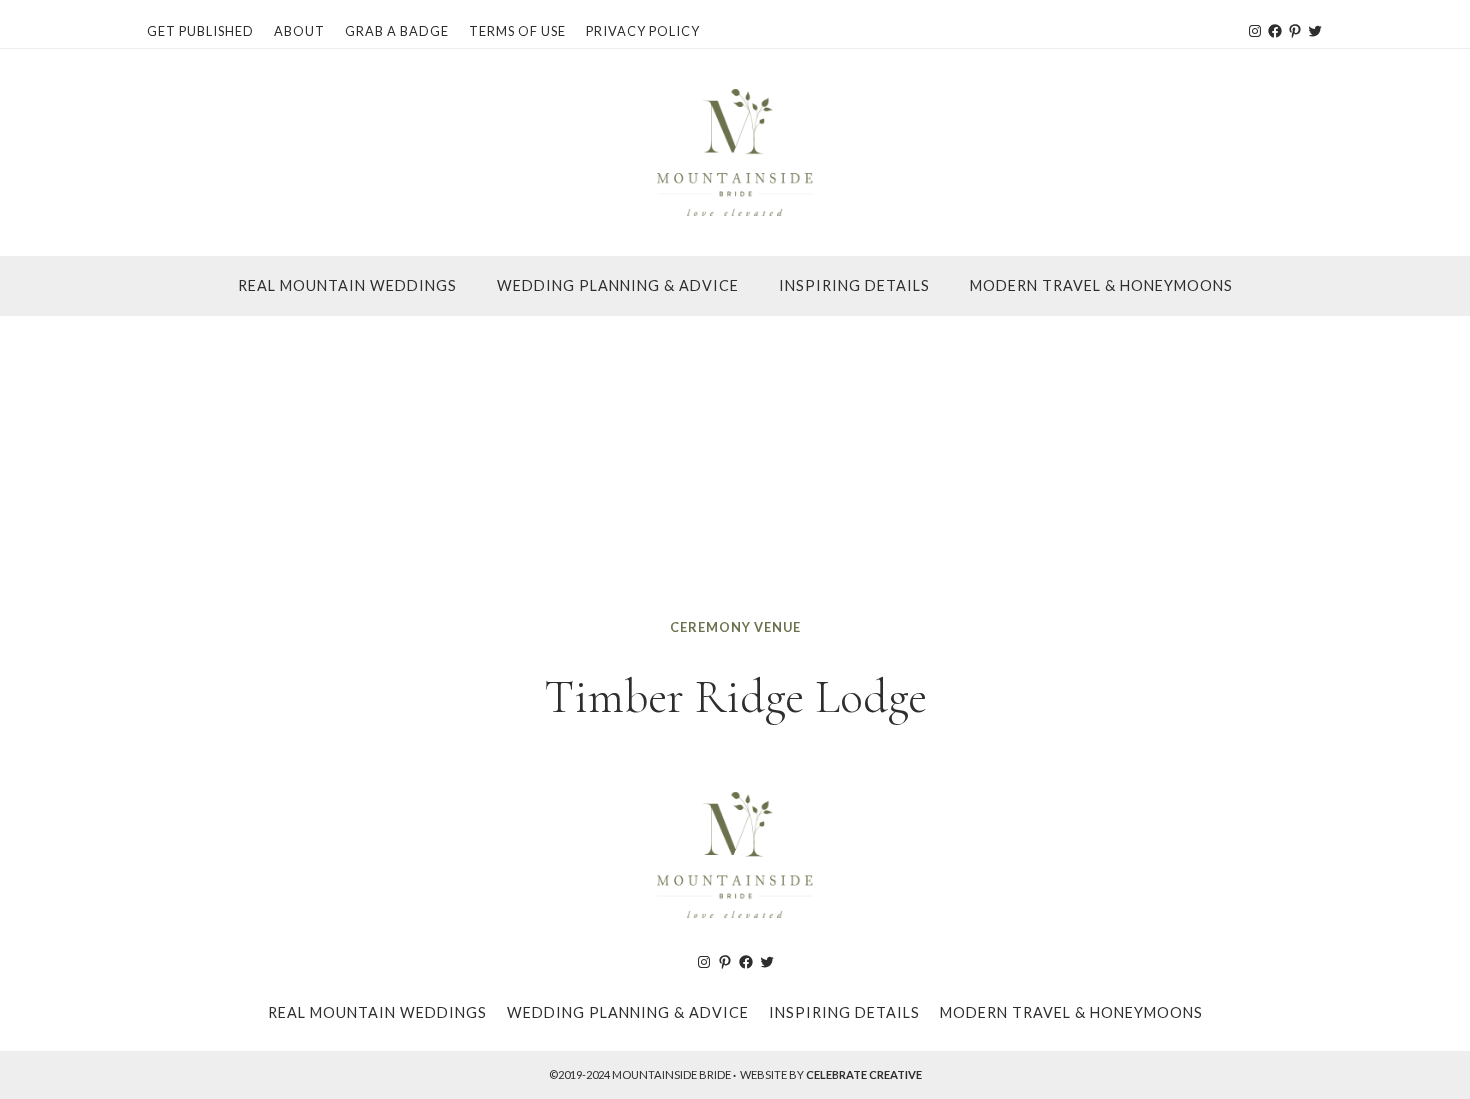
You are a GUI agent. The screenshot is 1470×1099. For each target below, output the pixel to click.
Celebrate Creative (864, 1074)
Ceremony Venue (735, 627)
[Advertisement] (735, 466)
